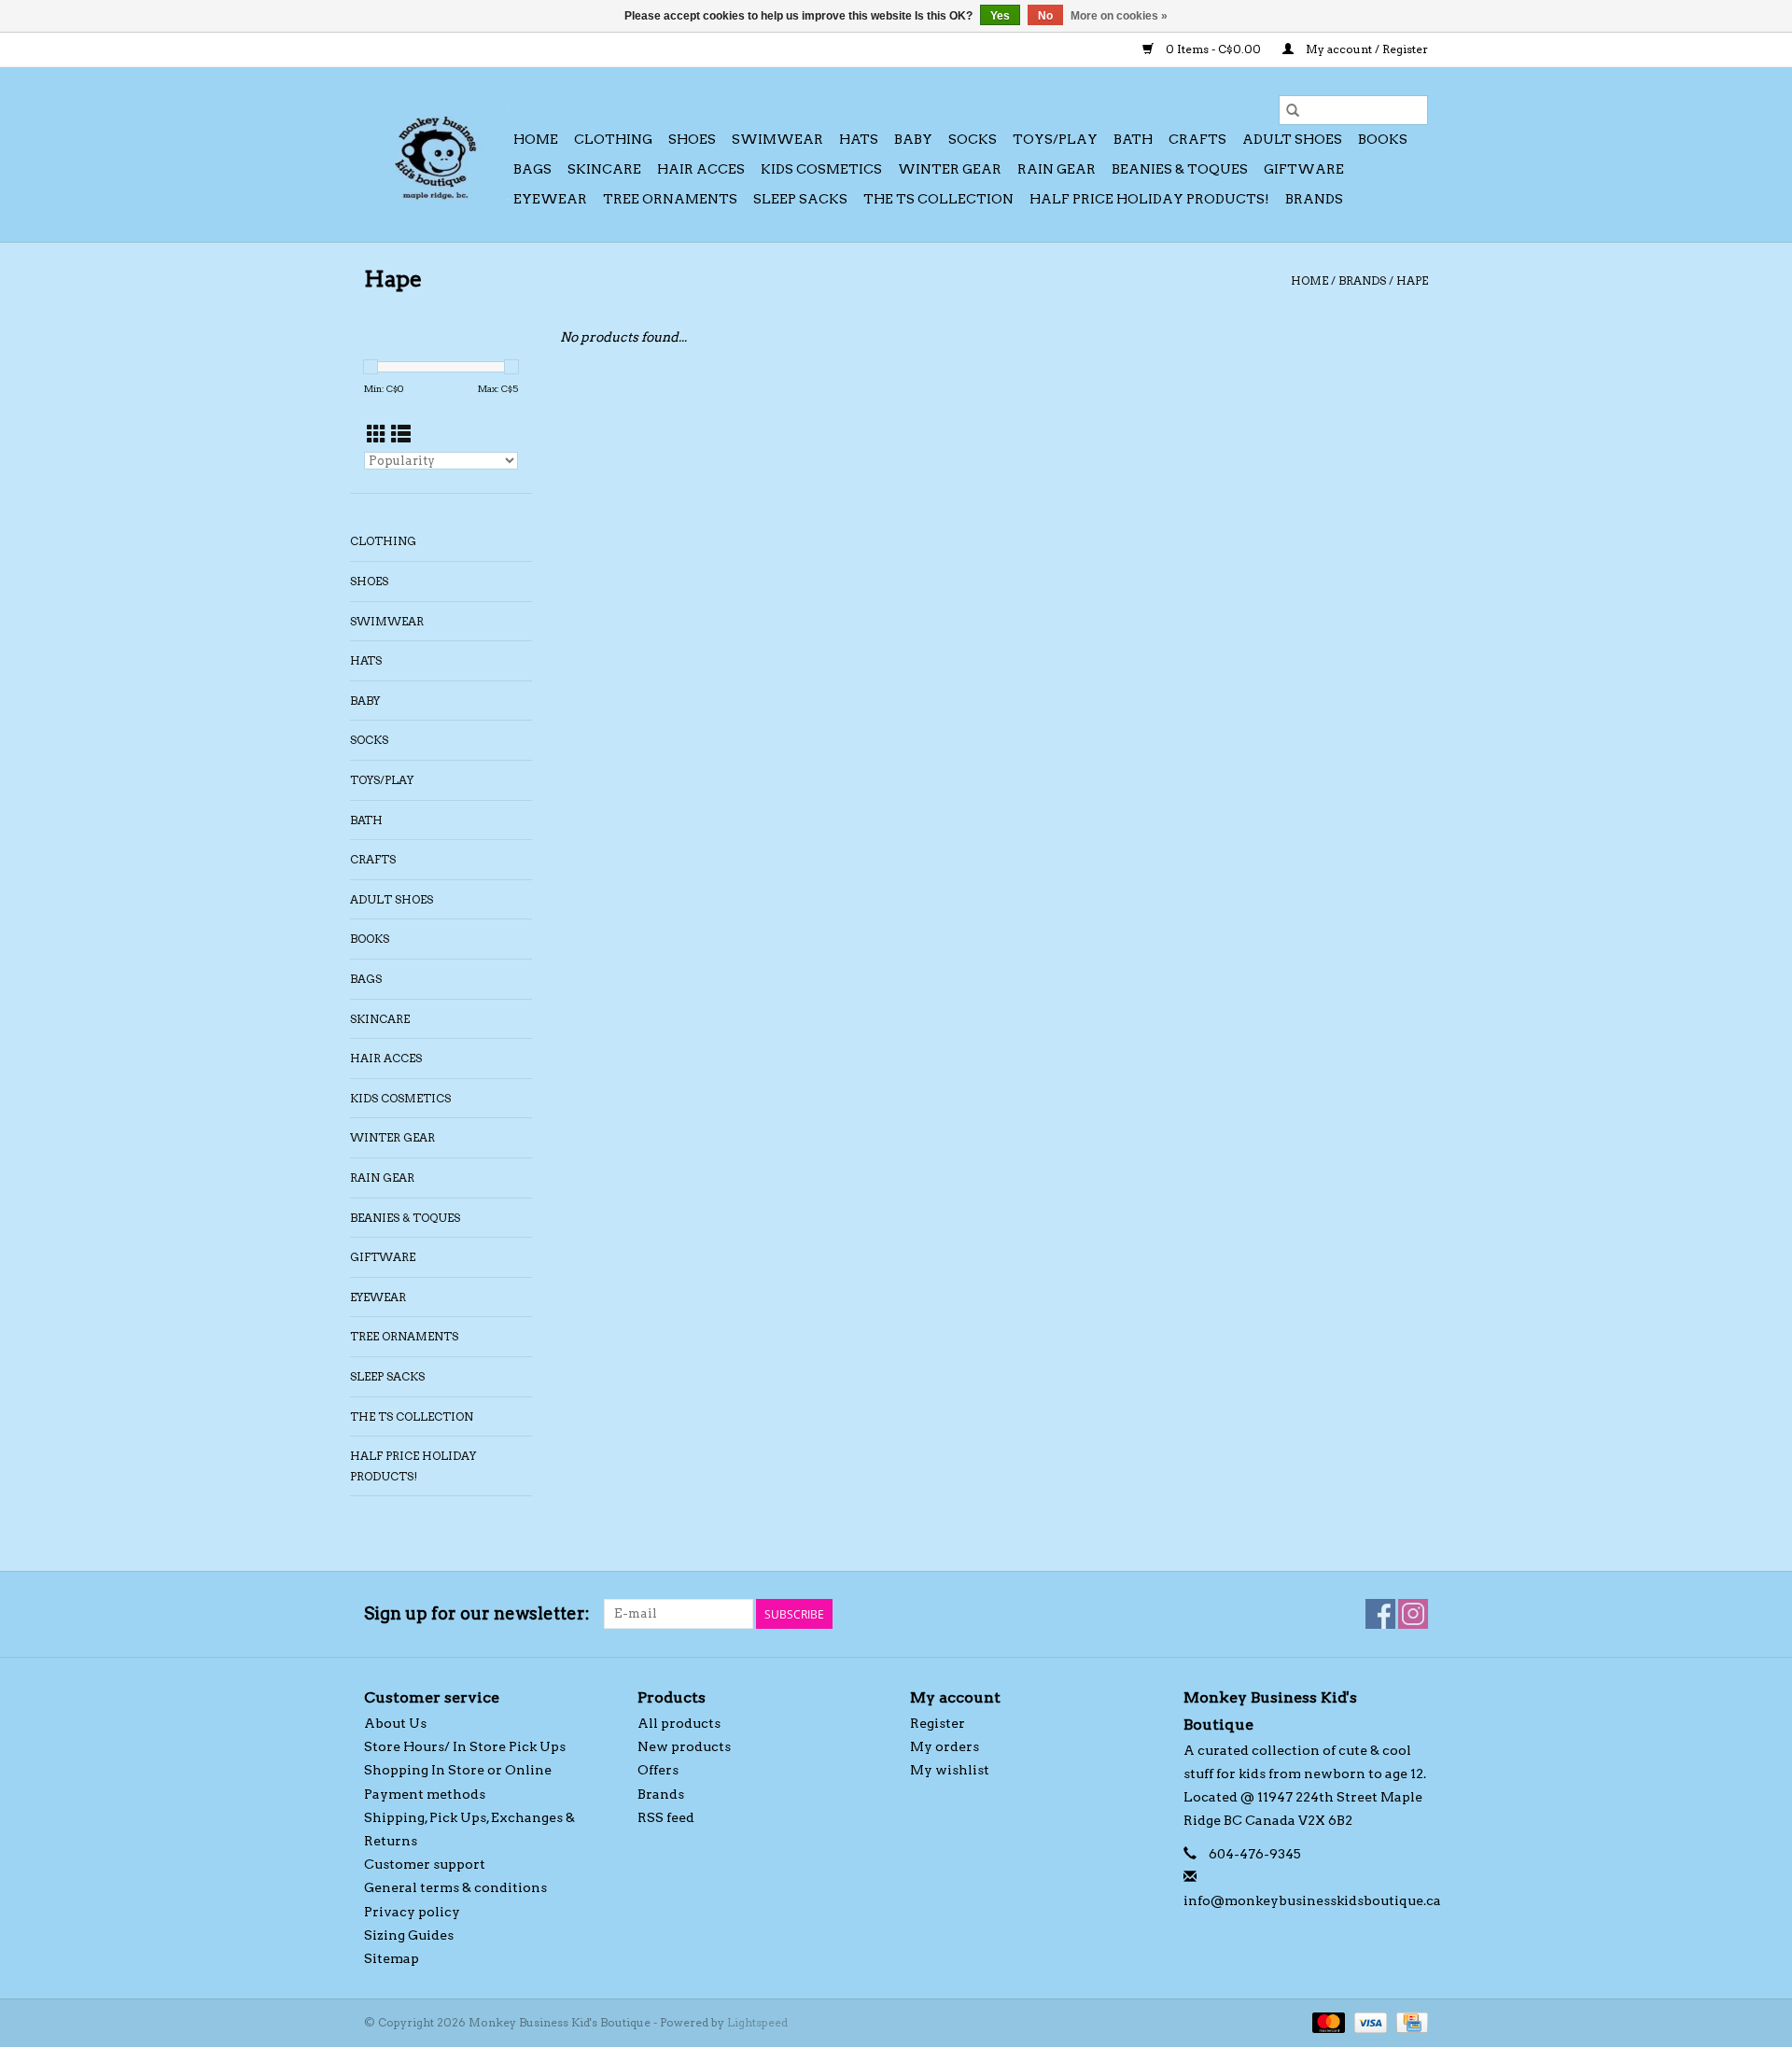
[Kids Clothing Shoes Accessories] (436, 154)
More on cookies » (1119, 16)
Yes (1000, 16)
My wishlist (950, 1770)
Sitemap (392, 1958)
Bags (532, 169)
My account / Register (1365, 49)
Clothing (613, 139)
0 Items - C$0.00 (1213, 49)
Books (1383, 139)
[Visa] (1369, 2021)
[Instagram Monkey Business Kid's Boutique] (1413, 1614)
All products (679, 1723)
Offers (658, 1770)
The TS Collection (938, 199)
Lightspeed (757, 2022)
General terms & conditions (455, 1887)
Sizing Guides (409, 1935)
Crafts (1197, 139)
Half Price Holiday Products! (1149, 199)
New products (684, 1746)
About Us (395, 1723)
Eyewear (550, 199)
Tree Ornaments (670, 199)
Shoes (692, 139)
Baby (913, 139)
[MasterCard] (1327, 2021)
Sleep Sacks (800, 199)
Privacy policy (412, 1912)
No (1045, 16)
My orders (945, 1746)
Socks (973, 139)
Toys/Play (1055, 139)
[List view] (401, 435)
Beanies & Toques (1180, 169)
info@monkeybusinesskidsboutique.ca (1312, 1900)
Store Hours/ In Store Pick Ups (465, 1746)
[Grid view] (377, 435)
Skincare (604, 169)
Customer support (425, 1864)
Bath (1133, 139)
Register (938, 1723)
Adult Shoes (1292, 139)
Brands (1314, 199)
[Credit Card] (1409, 2021)
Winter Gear (950, 169)
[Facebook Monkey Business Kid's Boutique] (1380, 1614)
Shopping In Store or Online (458, 1770)
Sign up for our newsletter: (477, 1613)
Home (536, 139)
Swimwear (777, 139)
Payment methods (425, 1794)
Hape (1412, 280)
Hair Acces (701, 169)
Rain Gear (1057, 169)
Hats (859, 139)
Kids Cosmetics (821, 169)
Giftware (1304, 169)
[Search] (1293, 110)
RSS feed (666, 1817)
